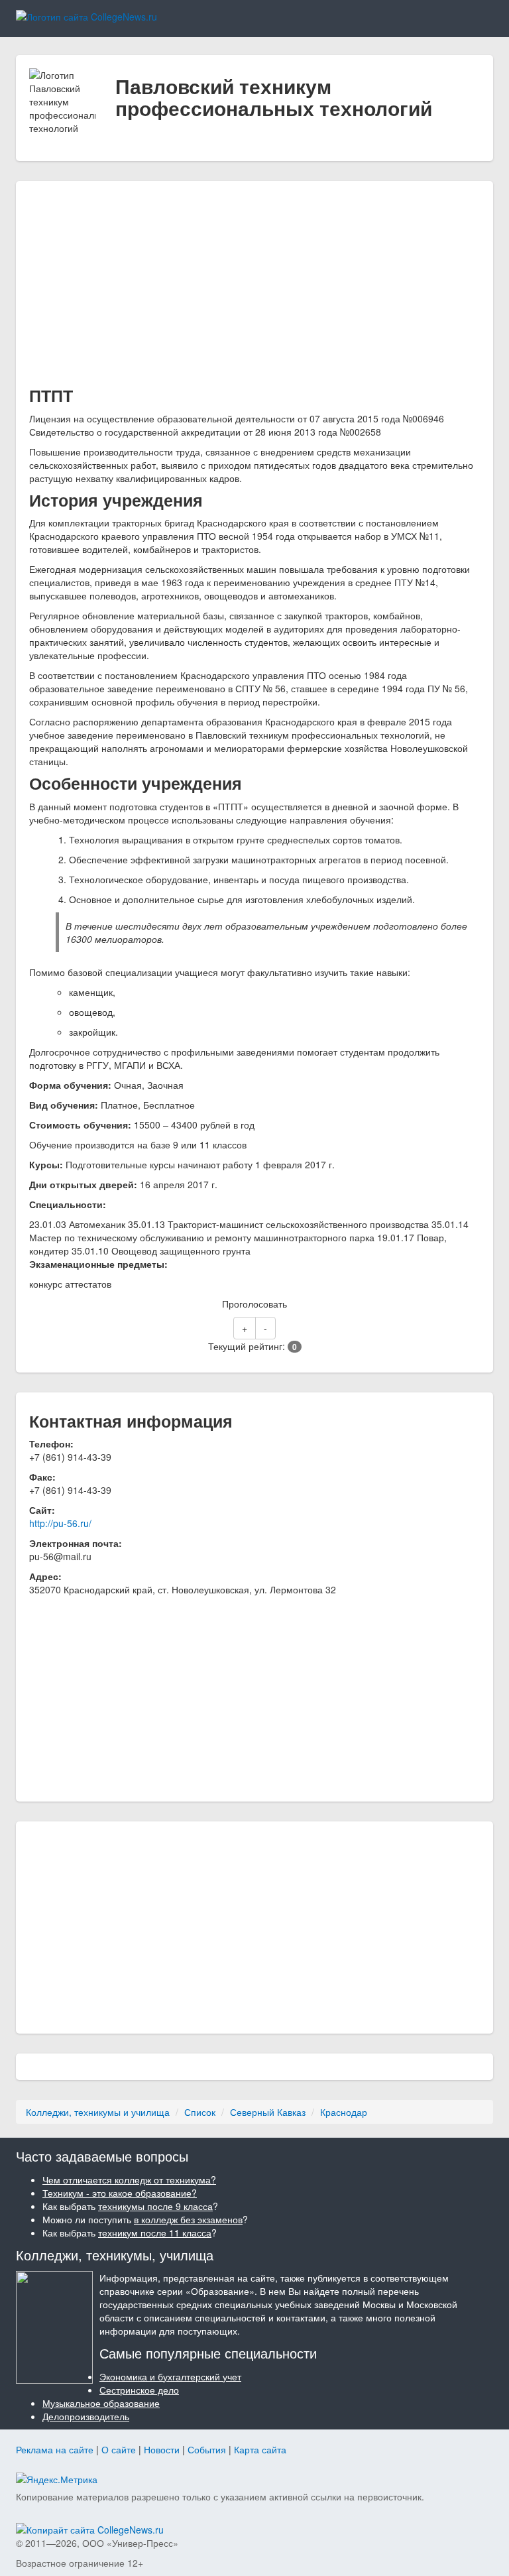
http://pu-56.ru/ (60, 1523)
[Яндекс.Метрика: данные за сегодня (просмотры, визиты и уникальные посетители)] (57, 2479)
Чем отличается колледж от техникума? (129, 2179)
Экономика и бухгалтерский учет (170, 2376)
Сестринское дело (139, 2390)
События (207, 2449)
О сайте (119, 2449)
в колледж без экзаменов (188, 2219)
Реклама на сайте (55, 2449)
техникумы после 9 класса (155, 2206)
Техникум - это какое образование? (120, 2193)
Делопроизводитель (86, 2416)
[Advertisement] (254, 287)
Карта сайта (260, 2449)
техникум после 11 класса (155, 2233)
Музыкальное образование (101, 2403)
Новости (162, 2449)
